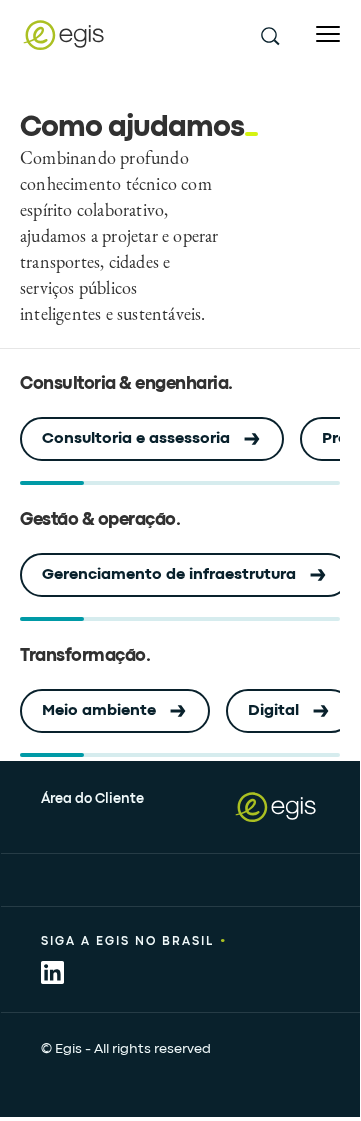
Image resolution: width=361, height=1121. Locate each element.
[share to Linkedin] (52, 972)
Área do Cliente (92, 799)
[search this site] (269, 35)
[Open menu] (328, 34)
